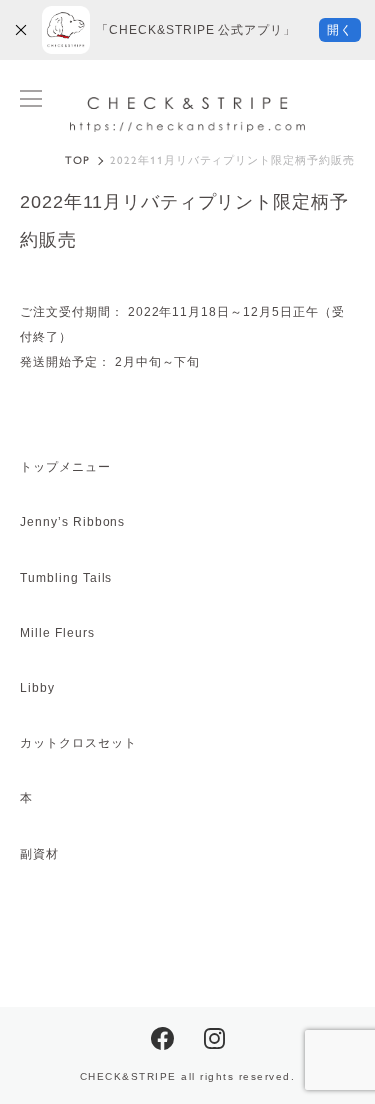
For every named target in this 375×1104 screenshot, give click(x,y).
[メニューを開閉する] (31, 98)
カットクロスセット (78, 743)
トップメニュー (65, 467)
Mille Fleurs (57, 633)
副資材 (39, 854)
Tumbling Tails (66, 578)
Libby (37, 688)
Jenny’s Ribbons (72, 522)
